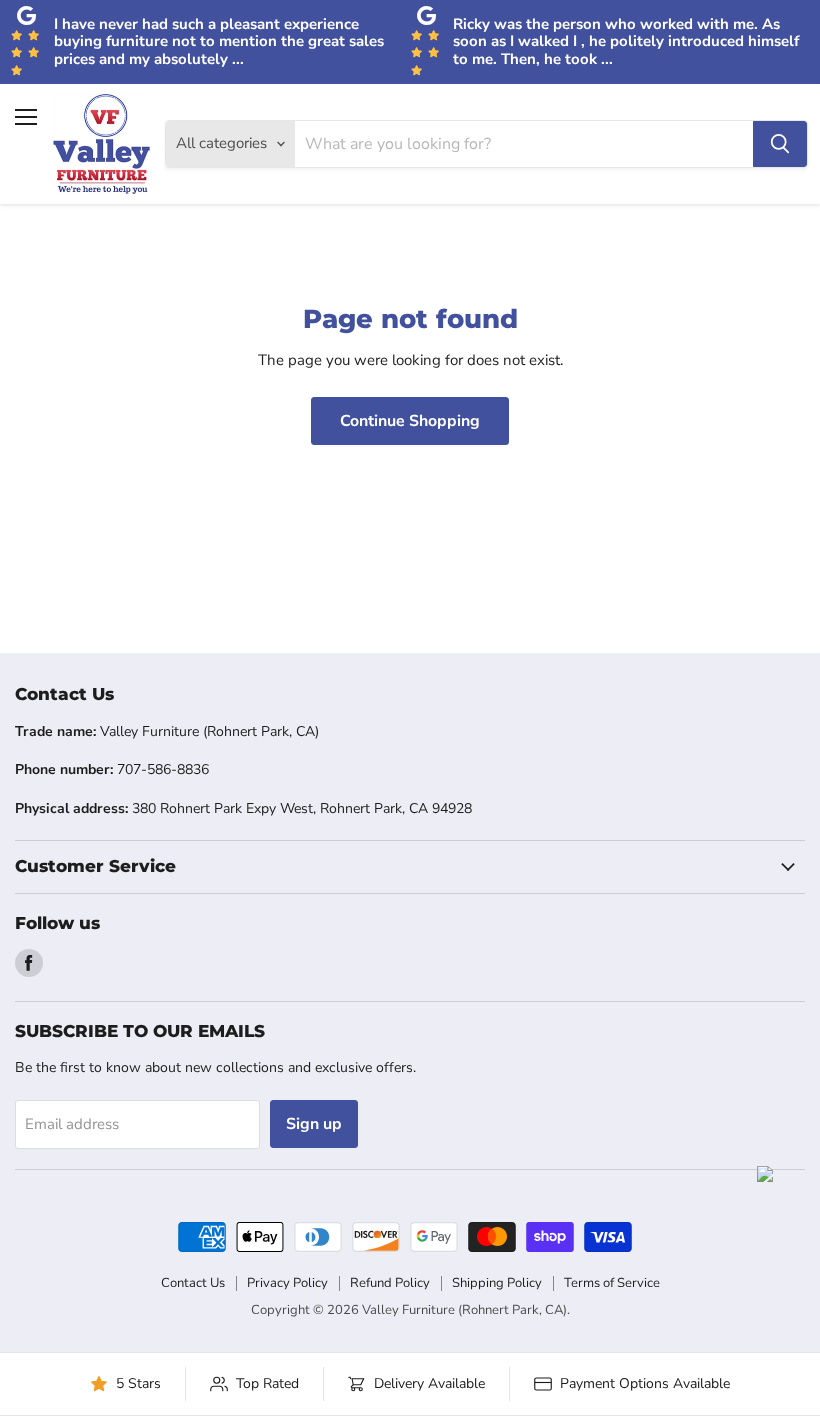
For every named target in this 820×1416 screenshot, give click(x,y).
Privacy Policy (287, 1283)
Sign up (314, 1124)
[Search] (780, 144)
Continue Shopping (410, 421)
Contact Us (193, 1283)
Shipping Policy (497, 1283)
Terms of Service (612, 1283)
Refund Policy (390, 1283)
